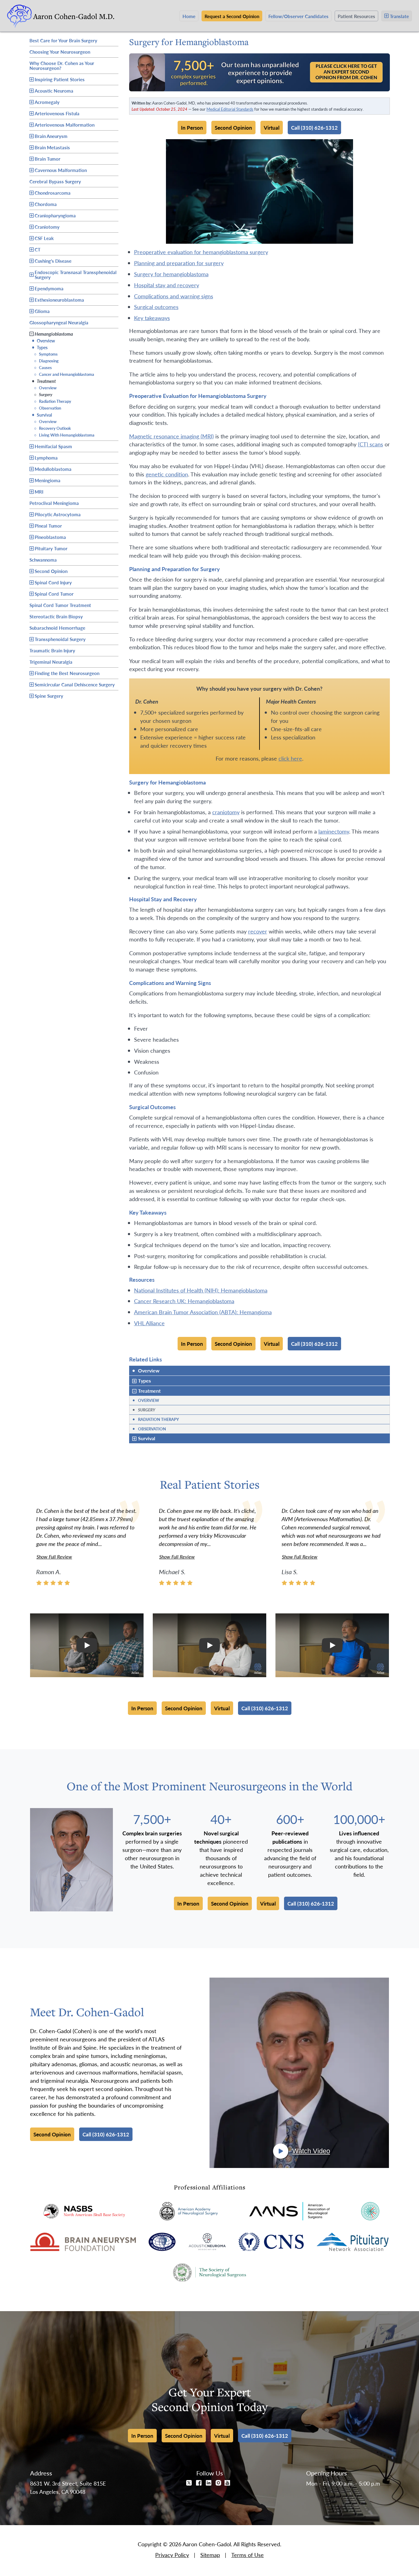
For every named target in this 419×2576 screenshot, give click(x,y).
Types (40, 347)
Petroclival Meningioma (54, 502)
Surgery (43, 394)
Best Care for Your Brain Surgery (63, 40)
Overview (43, 340)
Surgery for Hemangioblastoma (171, 274)
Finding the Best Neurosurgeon (67, 673)
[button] (87, 1645)
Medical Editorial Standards (230, 109)
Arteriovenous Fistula (57, 113)
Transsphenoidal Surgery (60, 639)
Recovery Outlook (52, 428)
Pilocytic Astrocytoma (58, 514)
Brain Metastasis (52, 147)
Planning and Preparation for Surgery (179, 263)
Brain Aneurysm (51, 136)
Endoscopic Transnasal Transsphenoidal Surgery (76, 275)
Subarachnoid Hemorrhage (57, 627)
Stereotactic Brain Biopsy (56, 616)
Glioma (42, 311)
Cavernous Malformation (61, 170)
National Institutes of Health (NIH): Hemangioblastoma (201, 1290)
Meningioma (48, 480)
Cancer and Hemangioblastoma (64, 374)
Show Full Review (54, 1557)
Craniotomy (47, 227)
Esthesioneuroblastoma (59, 300)
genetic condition (167, 474)
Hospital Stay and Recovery (167, 285)
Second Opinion (51, 571)
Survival (42, 415)
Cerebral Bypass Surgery (55, 181)
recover (258, 931)
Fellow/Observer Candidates (298, 16)
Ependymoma (49, 288)
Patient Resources (356, 16)
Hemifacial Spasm (53, 446)
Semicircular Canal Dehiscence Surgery (75, 684)
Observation (48, 408)
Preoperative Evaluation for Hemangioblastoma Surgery (201, 252)
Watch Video (311, 2151)
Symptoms (46, 354)
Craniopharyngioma (55, 215)
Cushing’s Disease (53, 261)
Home (189, 16)
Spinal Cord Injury (53, 582)
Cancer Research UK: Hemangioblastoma (184, 1301)
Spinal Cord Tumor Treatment (60, 604)
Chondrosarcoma (53, 193)
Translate (399, 16)
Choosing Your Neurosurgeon (60, 51)
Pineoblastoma (50, 537)
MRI (39, 492)
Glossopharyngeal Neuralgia (59, 322)
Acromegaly (47, 102)
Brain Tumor (48, 159)
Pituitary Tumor (51, 548)
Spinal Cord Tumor (54, 594)
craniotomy (226, 812)
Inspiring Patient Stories (60, 79)
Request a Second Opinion (232, 16)
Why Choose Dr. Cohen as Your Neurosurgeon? (62, 65)
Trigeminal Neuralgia (51, 661)
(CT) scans (371, 444)
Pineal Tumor (48, 526)
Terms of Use (248, 2555)
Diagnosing (46, 361)
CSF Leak (44, 238)
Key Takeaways (152, 318)
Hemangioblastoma (54, 334)
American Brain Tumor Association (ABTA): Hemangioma (203, 1312)
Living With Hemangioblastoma (64, 435)
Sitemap (210, 2555)
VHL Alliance (149, 1323)
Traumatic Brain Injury (52, 650)
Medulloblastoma (53, 469)
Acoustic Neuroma (54, 91)
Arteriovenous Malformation (65, 125)
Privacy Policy (172, 2555)
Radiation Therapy (53, 401)
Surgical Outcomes (156, 307)
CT (38, 249)
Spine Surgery (49, 696)
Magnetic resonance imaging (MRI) (171, 436)
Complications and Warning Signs (174, 296)
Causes (43, 367)
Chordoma (46, 204)
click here (290, 758)
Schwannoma (43, 559)
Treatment (44, 381)
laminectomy (334, 831)
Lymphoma (46, 458)
